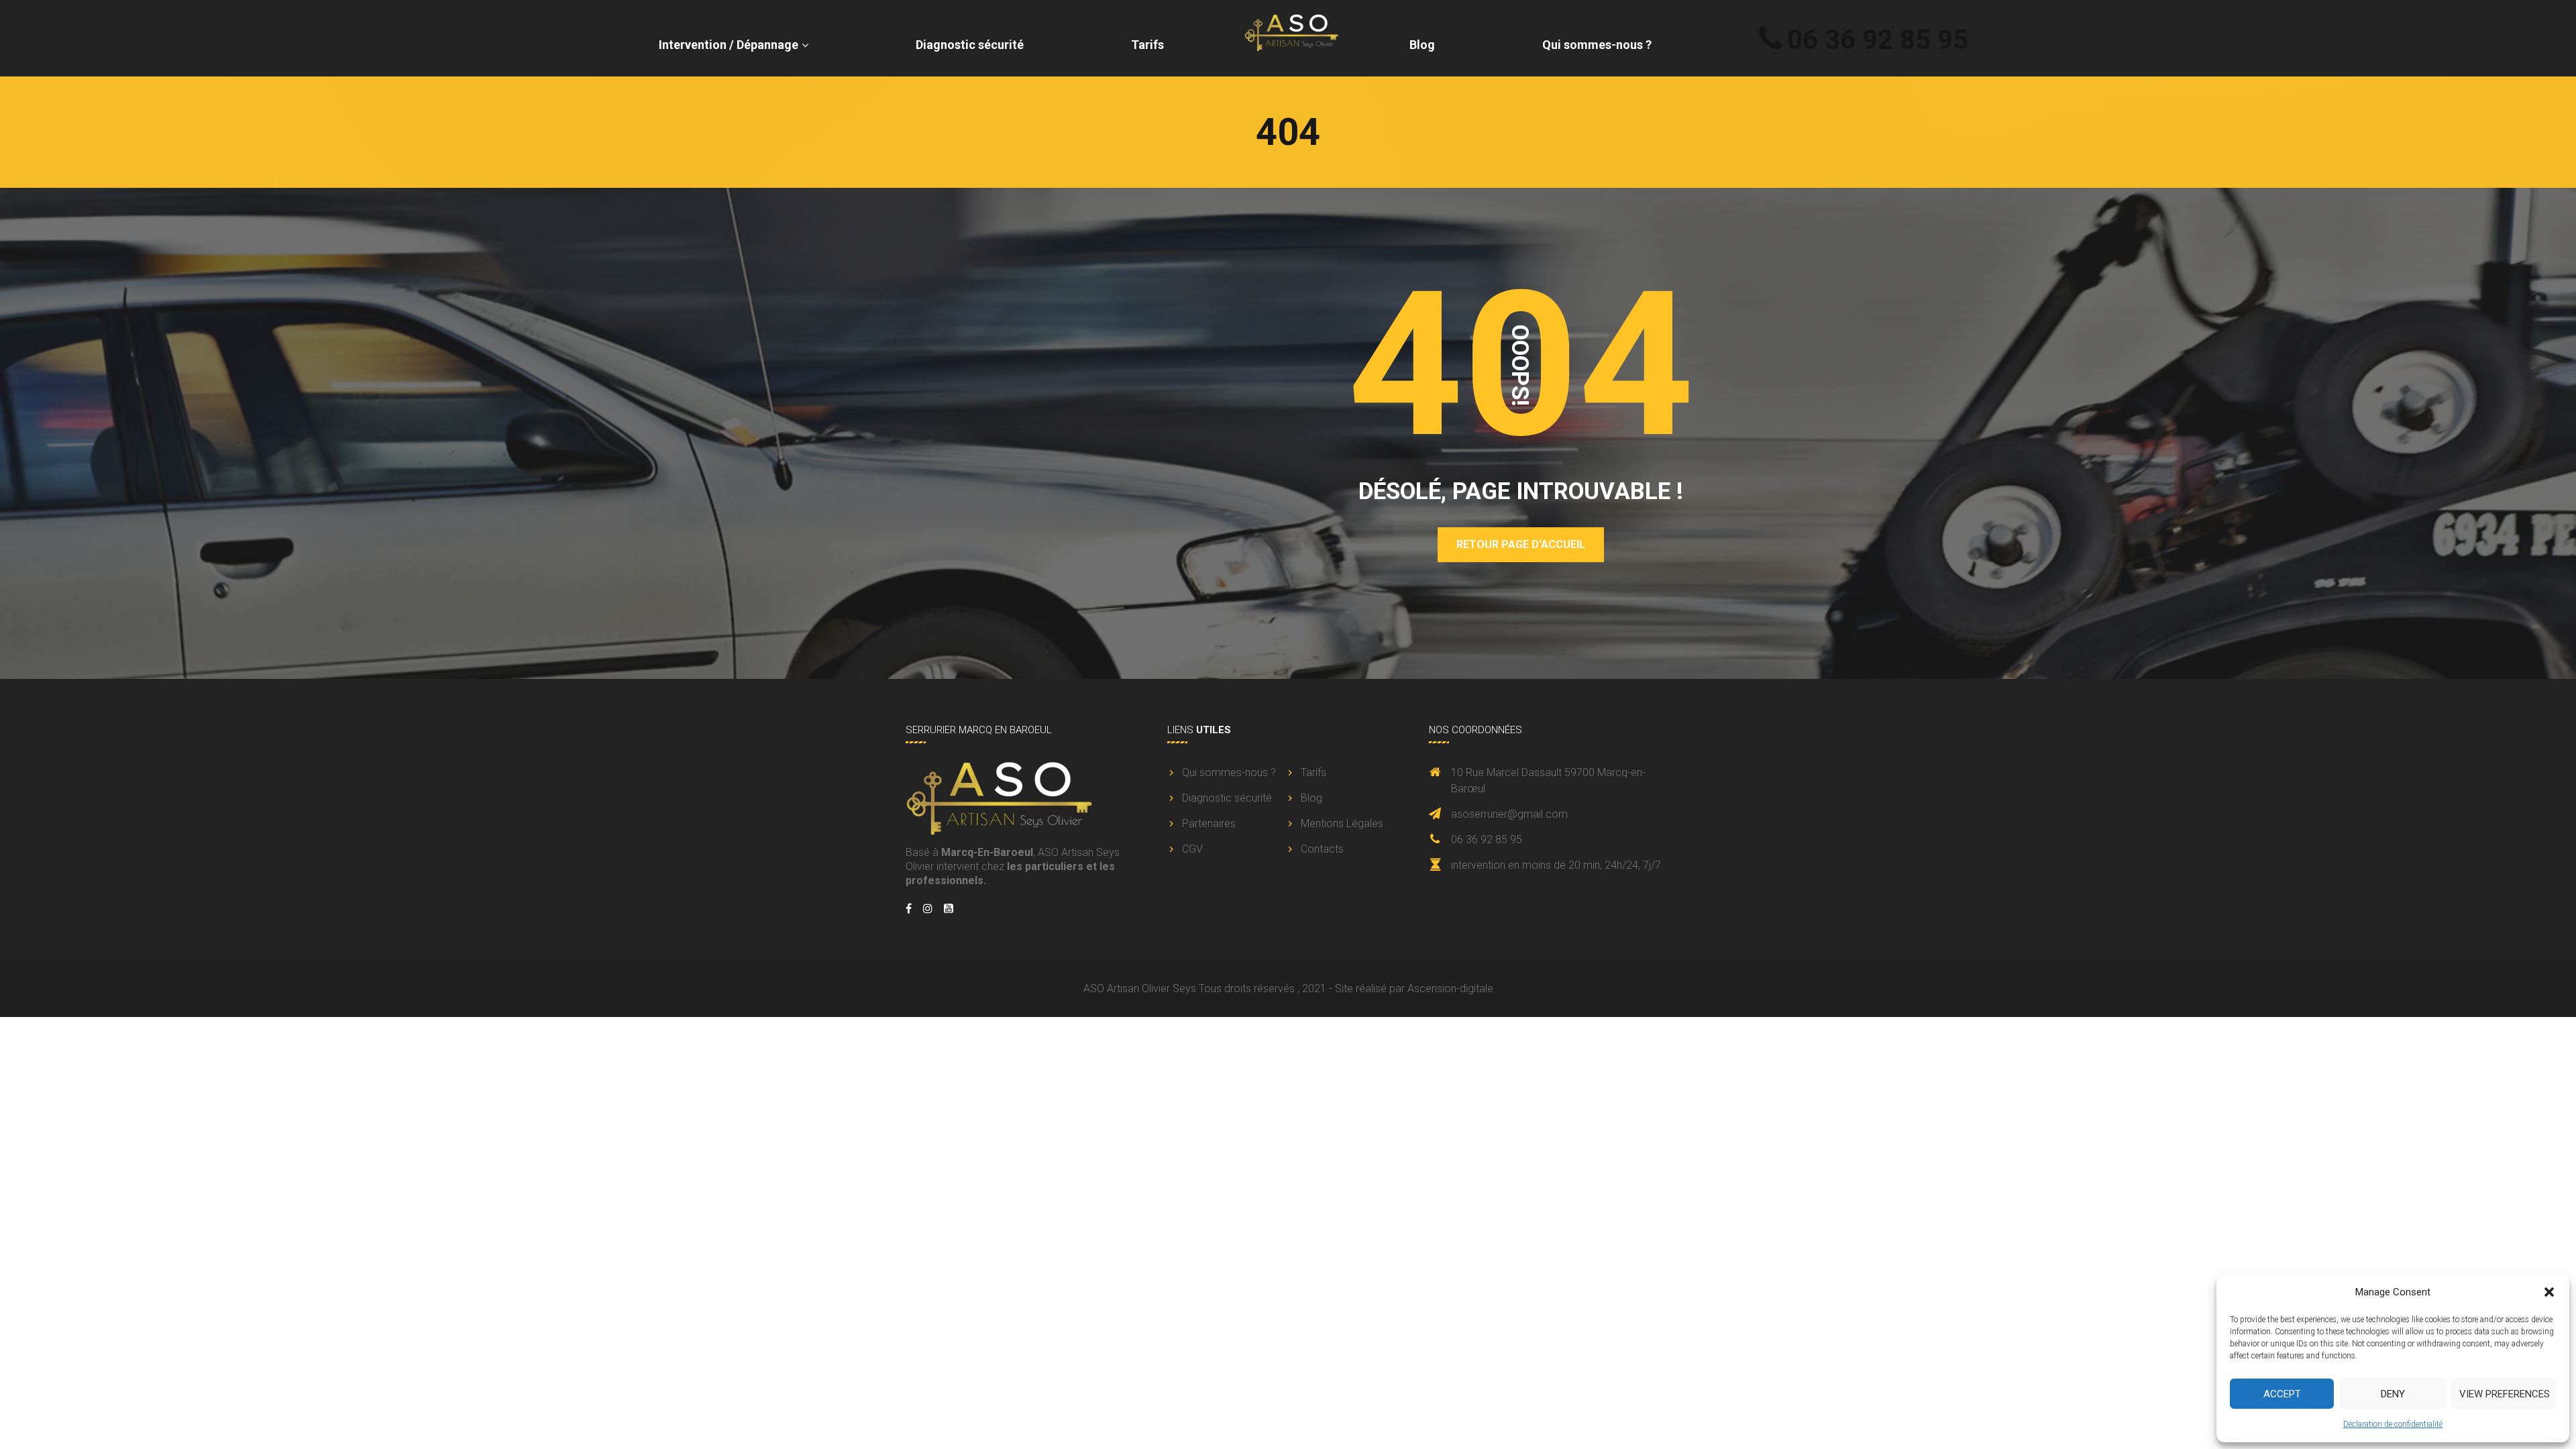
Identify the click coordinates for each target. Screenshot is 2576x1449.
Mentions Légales (1342, 823)
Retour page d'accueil (1521, 544)
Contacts (1322, 849)
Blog (1422, 45)
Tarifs (1147, 45)
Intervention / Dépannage (729, 45)
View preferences (2505, 1394)
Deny (2393, 1394)
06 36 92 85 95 (1878, 40)
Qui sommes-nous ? (1597, 45)
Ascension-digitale (1450, 988)
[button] (2549, 1292)
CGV (1192, 849)
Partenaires (1209, 823)
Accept (2282, 1394)
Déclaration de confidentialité (2393, 1424)
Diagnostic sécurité (970, 45)
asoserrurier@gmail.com (1509, 814)
